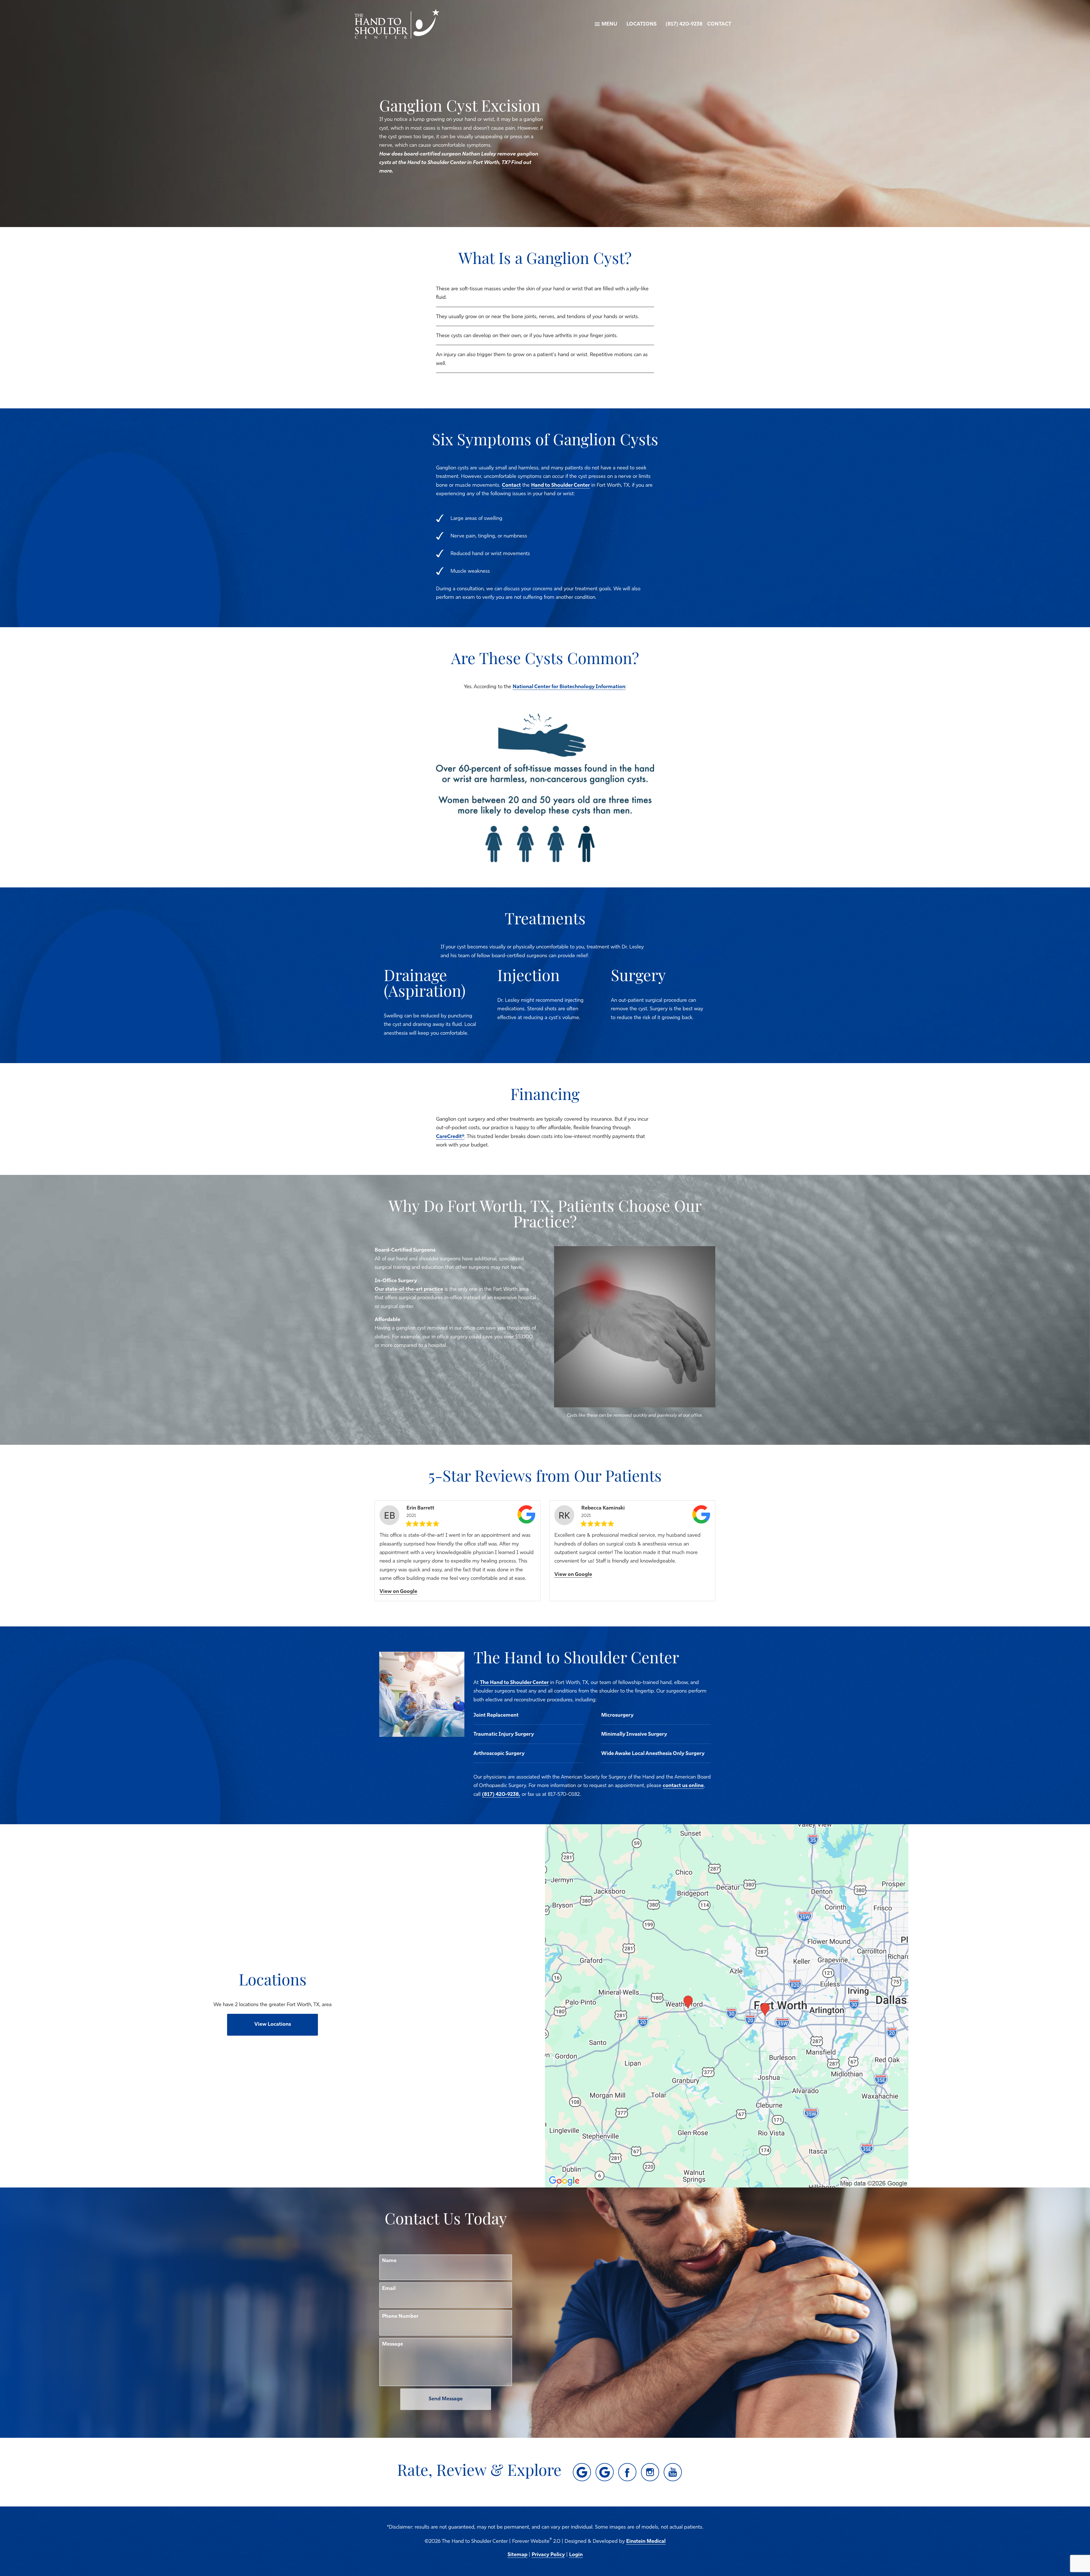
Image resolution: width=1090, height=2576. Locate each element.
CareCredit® (450, 1137)
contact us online (683, 1786)
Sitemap (517, 2555)
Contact (719, 24)
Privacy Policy (548, 2555)
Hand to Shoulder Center (560, 486)
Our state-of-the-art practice (409, 1290)
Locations (642, 24)
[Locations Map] (727, 2006)
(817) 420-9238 (684, 24)
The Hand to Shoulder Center (514, 1683)
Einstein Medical (646, 2542)
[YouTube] (673, 2472)
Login (576, 2555)
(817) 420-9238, (501, 1795)
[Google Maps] (582, 2472)
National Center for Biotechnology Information (569, 687)
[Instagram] (650, 2472)
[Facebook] (627, 2472)
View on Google (398, 1592)
